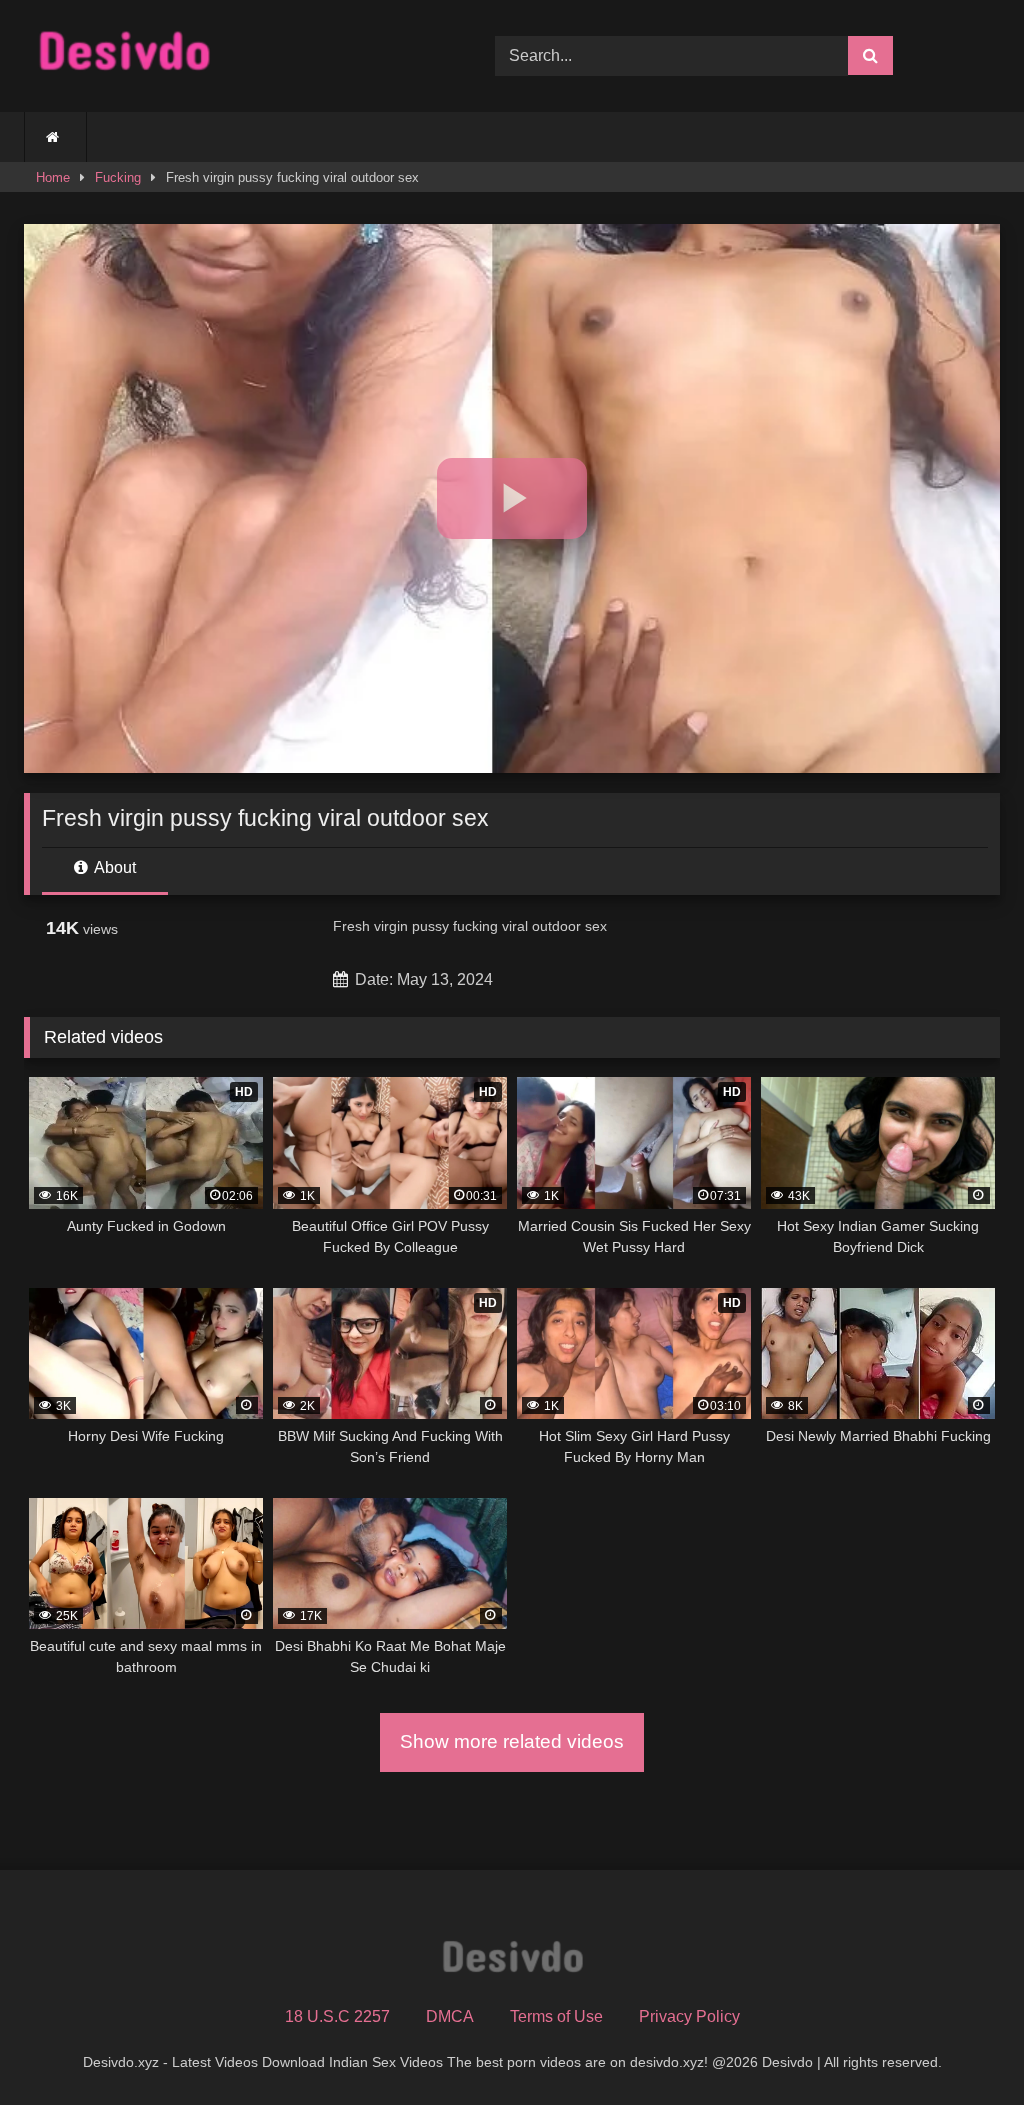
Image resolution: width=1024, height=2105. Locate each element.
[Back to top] (962, 2045)
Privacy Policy (689, 2016)
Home (53, 177)
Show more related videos (512, 1741)
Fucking (118, 177)
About (113, 867)
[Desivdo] (228, 55)
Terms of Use (556, 2016)
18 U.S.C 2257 (337, 2016)
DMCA (450, 2016)
